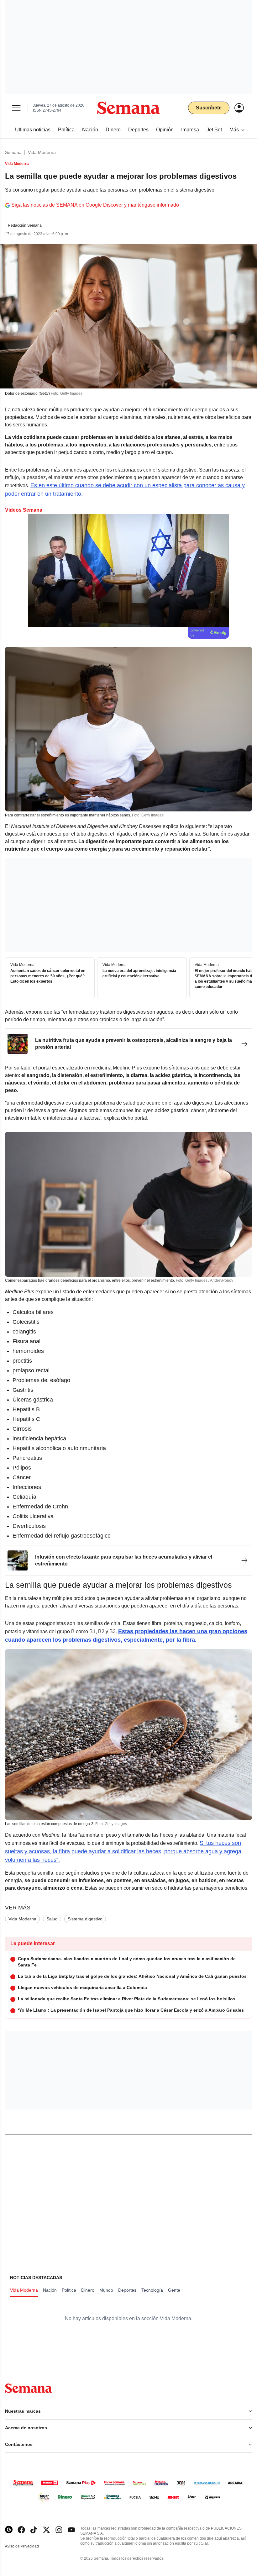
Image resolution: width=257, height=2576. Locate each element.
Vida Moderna (42, 152)
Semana (13, 152)
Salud (52, 1919)
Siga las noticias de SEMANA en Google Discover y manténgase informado (95, 205)
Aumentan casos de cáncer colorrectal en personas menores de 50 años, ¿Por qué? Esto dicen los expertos (48, 976)
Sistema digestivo (85, 1919)
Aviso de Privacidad (29, 2546)
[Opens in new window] (21, 2530)
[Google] (9, 2530)
